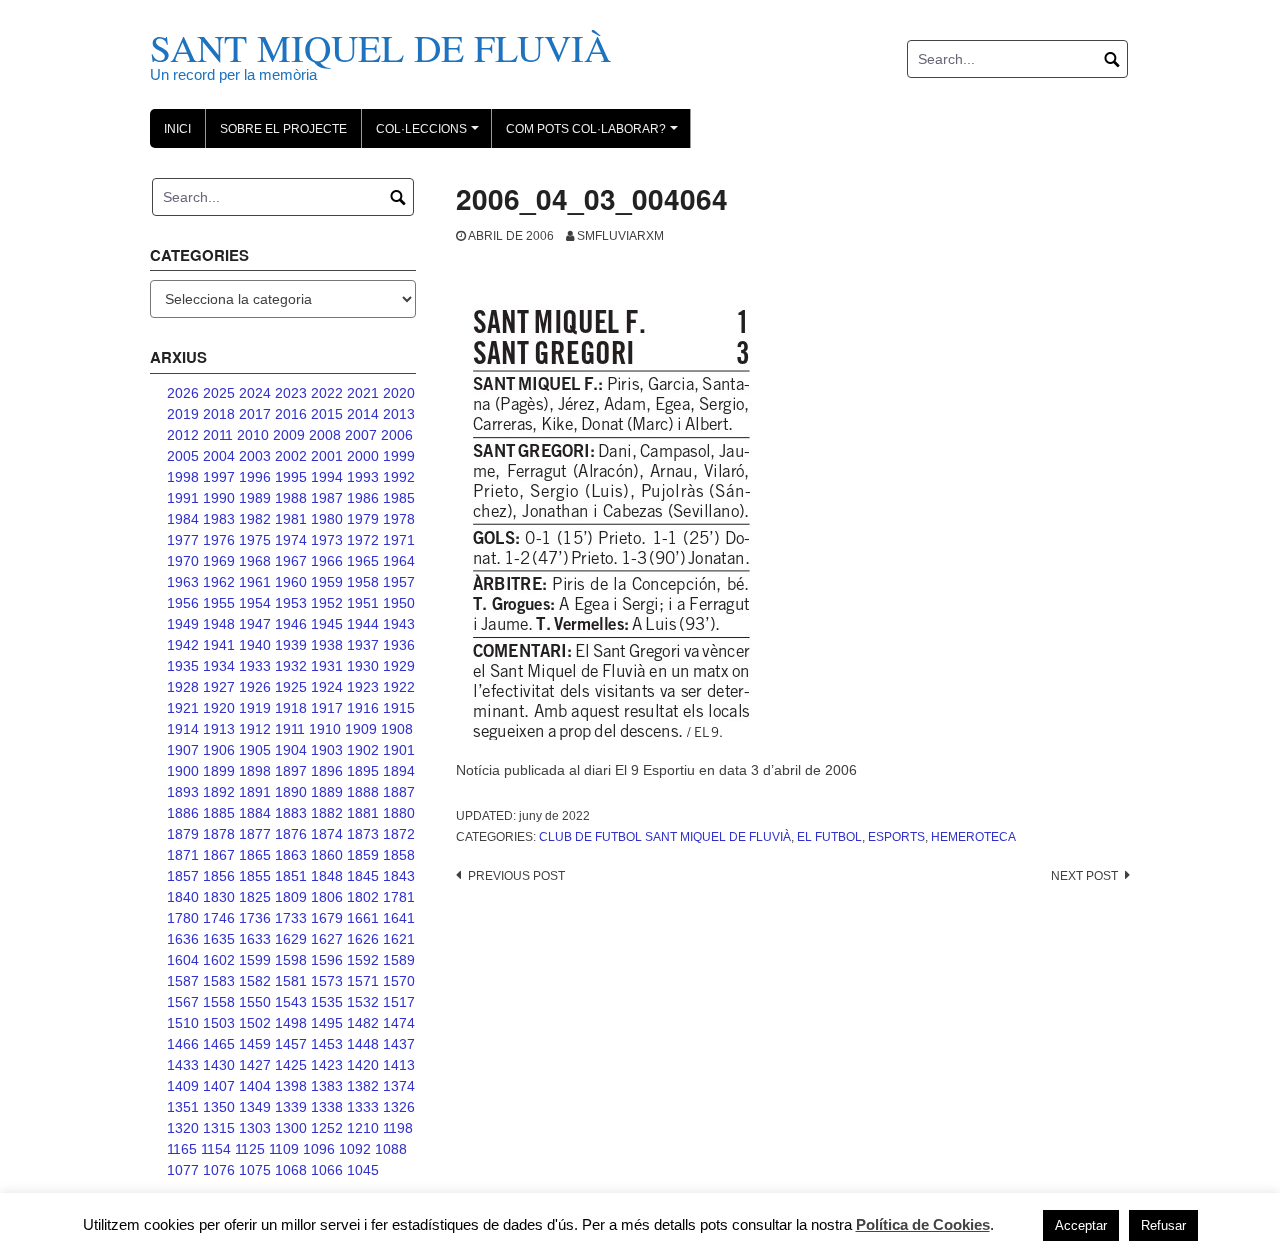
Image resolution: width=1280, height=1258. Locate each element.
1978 (399, 519)
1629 (291, 939)
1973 (327, 540)
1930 (363, 666)
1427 (255, 1065)
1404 (255, 1086)
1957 (399, 582)
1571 (363, 981)
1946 (291, 624)
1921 (183, 708)
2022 (327, 393)
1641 (399, 918)
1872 (399, 834)
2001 (327, 456)
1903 (327, 750)
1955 (219, 603)
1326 (399, 1107)
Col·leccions (430, 135)
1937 (363, 645)
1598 (291, 960)
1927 (219, 687)
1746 (219, 918)
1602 (219, 960)
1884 (255, 813)
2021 (363, 393)
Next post (1084, 876)
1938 (327, 645)
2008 (325, 435)
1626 (363, 939)
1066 (327, 1170)
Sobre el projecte (283, 129)
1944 (363, 624)
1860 (327, 855)
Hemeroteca (973, 837)
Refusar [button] (1163, 1225)
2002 (291, 456)
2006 (397, 435)
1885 (219, 813)
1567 (183, 1002)
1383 (327, 1086)
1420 (363, 1065)
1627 (327, 939)
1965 (363, 561)
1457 (291, 1044)
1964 (399, 561)
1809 (291, 897)
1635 (219, 939)
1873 (363, 834)
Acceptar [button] (1081, 1225)
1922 (399, 687)
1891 (255, 792)
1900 (183, 771)
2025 (219, 393)
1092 (355, 1149)
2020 (399, 393)
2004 (219, 456)
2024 (255, 393)
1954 (255, 603)
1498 (291, 1023)
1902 (363, 750)
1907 (183, 750)
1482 (363, 1023)
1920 (219, 708)
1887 (399, 792)
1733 (291, 918)
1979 (363, 519)
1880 (399, 813)
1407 (219, 1086)
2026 (183, 393)
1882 (327, 813)
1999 (399, 456)
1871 (183, 855)
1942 (183, 645)
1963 (183, 582)
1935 (183, 666)
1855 (255, 876)
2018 (219, 414)
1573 (327, 981)
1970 (183, 561)
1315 (219, 1128)
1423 (327, 1065)
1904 (291, 750)
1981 (291, 519)
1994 (327, 477)
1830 (219, 897)
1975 (255, 540)
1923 (363, 687)
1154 (216, 1149)
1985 (399, 498)
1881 (363, 813)
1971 (399, 540)
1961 (255, 582)
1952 (327, 603)
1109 (284, 1149)
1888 (363, 792)
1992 (399, 477)
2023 (291, 393)
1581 (291, 981)
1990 (219, 498)
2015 (327, 414)
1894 (399, 771)
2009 (289, 435)
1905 (255, 750)
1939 (291, 645)
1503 (219, 1023)
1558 (219, 1002)
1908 (397, 729)
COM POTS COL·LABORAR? (595, 135)
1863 (291, 855)
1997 (219, 477)
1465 (219, 1044)
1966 (327, 561)
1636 (183, 939)
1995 (291, 477)
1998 (183, 477)
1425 (291, 1065)
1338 (327, 1107)
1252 (327, 1128)
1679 (327, 918)
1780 (183, 918)
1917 (327, 708)
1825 (255, 897)
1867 (219, 855)
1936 (399, 645)
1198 (398, 1128)
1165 (182, 1149)
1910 (325, 729)
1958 (363, 582)
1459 (255, 1044)
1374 (399, 1086)
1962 (219, 582)
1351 (183, 1107)
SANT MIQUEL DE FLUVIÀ (380, 47)
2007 (361, 435)
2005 (183, 456)
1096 (319, 1149)
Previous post (516, 876)
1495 (327, 1023)
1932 (291, 666)
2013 (399, 414)
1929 (399, 666)
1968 (255, 561)
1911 (290, 729)
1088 (391, 1149)
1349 (255, 1107)
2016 (291, 414)
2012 (183, 435)
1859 (363, 855)
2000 (363, 456)
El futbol (829, 837)
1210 (363, 1128)
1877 (255, 834)
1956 (183, 603)
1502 (255, 1023)
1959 (327, 582)
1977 (183, 540)
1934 (219, 666)
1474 (399, 1023)
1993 (363, 477)
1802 (363, 897)
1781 (399, 897)
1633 (255, 939)
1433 (183, 1065)
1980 (327, 519)
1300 (291, 1128)
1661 (363, 918)
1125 (250, 1149)
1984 (183, 519)
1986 (363, 498)
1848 (327, 876)
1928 (183, 687)
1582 (255, 981)
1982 (255, 519)
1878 (219, 834)
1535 (327, 1002)
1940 (255, 645)
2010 (253, 435)
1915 (399, 708)
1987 (327, 498)
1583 (219, 981)
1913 (219, 729)
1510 (183, 1023)
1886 (183, 813)
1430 (219, 1065)
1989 (255, 498)
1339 (291, 1107)
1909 (361, 729)
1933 (255, 666)
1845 (363, 876)
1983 (219, 519)
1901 (399, 750)
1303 (255, 1128)
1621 (399, 939)
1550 (255, 1002)
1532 (363, 1002)
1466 (183, 1044)
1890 (291, 792)
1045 (363, 1170)
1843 (399, 876)
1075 (255, 1170)
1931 (327, 666)
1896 (327, 771)
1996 (255, 477)
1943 (399, 624)
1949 (183, 624)
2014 (363, 414)
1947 (255, 624)
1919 (255, 708)
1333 (363, 1107)
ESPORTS (896, 837)
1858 (399, 855)
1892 (219, 792)
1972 (363, 540)
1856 (219, 876)
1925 (291, 687)
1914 (183, 729)
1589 (399, 960)
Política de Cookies (923, 1224)
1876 (291, 834)
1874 (327, 834)
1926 (255, 687)
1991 (183, 498)
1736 (255, 918)
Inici (177, 129)
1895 (363, 771)
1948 (219, 624)
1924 (327, 687)
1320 (183, 1128)
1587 (183, 981)
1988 (291, 498)
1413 (399, 1065)
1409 (183, 1086)
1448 (363, 1044)
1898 (255, 771)
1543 (291, 1002)
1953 (291, 603)
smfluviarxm (620, 236)
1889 (327, 792)
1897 (291, 771)
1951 (363, 603)
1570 (399, 981)
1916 (363, 708)
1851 (291, 876)
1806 (327, 897)
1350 (219, 1107)
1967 (291, 561)
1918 (291, 708)
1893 (183, 792)
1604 (183, 960)
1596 (327, 960)
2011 (218, 435)
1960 (291, 582)
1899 (219, 771)
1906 (219, 750)
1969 (219, 561)
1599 (255, 960)
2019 (183, 414)
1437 (399, 1044)
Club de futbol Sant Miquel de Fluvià (665, 837)
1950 (399, 603)
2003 (255, 456)
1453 (327, 1044)
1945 (327, 624)
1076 (219, 1170)
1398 (291, 1086)
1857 (183, 876)
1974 (291, 540)
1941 (219, 645)
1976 (219, 540)
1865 (255, 855)
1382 (363, 1086)
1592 (363, 960)
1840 (183, 897)
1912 (255, 729)
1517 (399, 1002)
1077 (183, 1170)
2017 (255, 414)
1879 (183, 834)
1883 (291, 813)
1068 (291, 1170)
